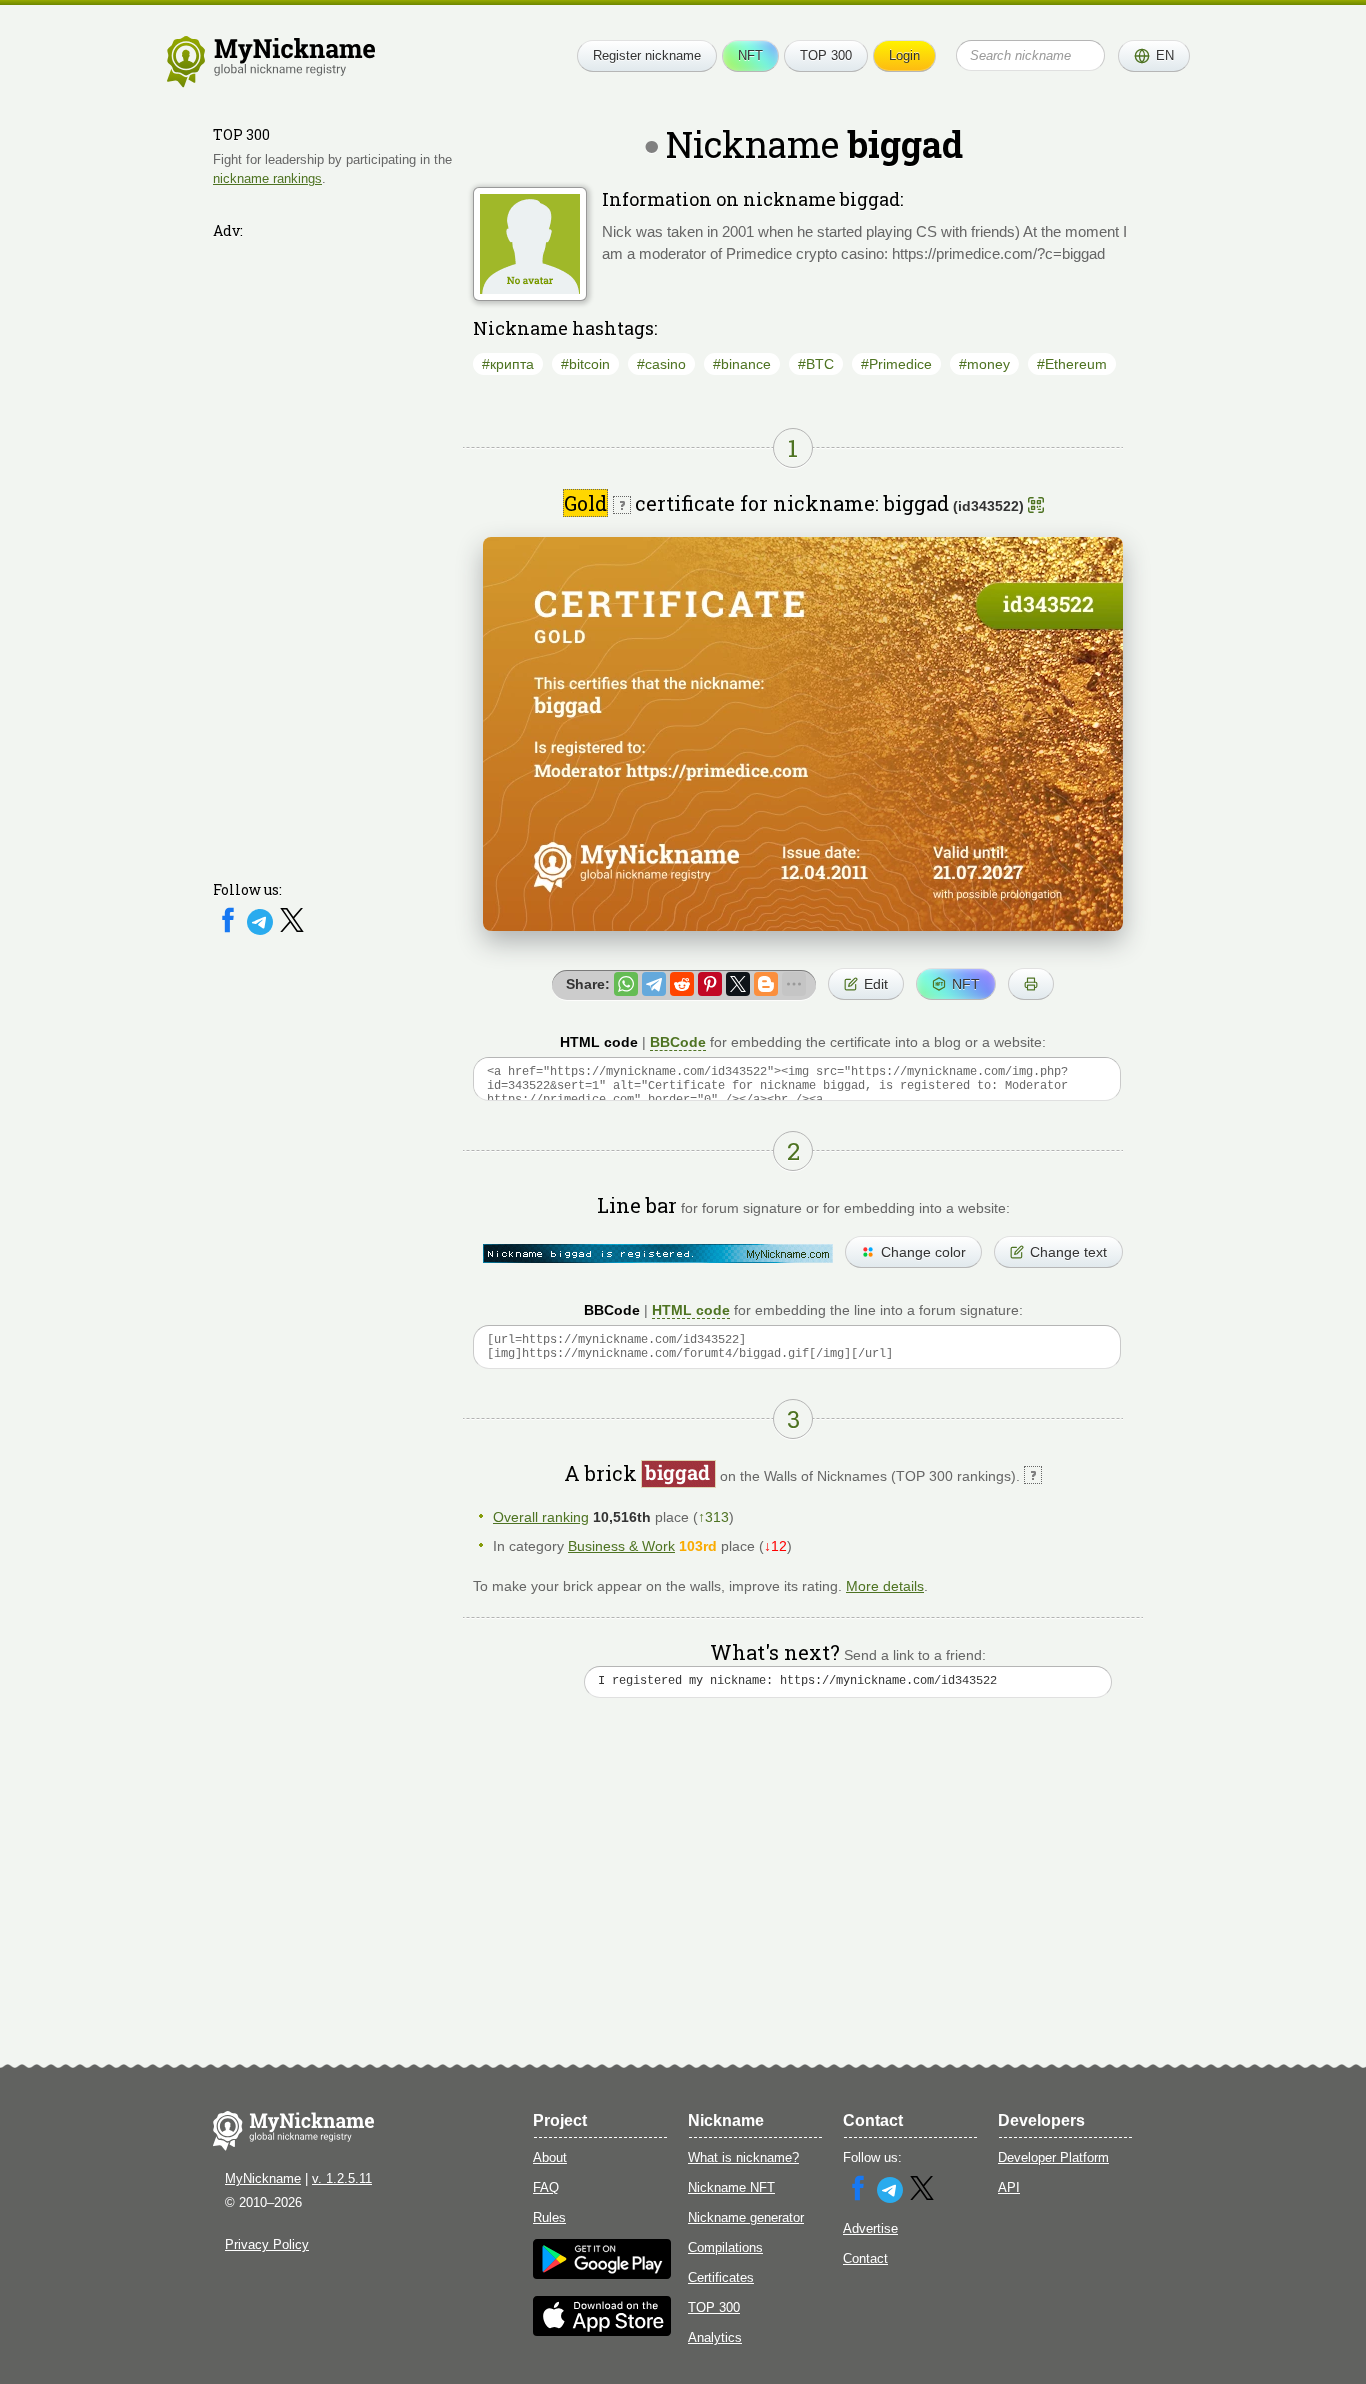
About (550, 2157)
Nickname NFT (731, 2187)
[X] (292, 930)
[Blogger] (766, 984)
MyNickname (263, 2178)
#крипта (508, 364)
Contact (865, 2258)
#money (984, 364)
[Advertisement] (333, 547)
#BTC (816, 364)
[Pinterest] (710, 984)
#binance (742, 364)
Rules (549, 2217)
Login (904, 55)
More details (885, 1586)
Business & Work (621, 1546)
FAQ (546, 2187)
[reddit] (682, 984)
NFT (750, 55)
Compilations (725, 2247)
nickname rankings (267, 178)
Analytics (715, 2337)
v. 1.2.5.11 (342, 2178)
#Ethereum (1072, 364)
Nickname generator (746, 2217)
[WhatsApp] (626, 984)
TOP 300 (826, 55)
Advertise (870, 2228)
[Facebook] (230, 930)
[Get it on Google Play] (602, 2274)
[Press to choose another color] (658, 1253)
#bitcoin (585, 364)
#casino (661, 364)
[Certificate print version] (1031, 984)
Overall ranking (541, 1517)
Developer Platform (1053, 2157)
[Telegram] (262, 930)
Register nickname (647, 55)
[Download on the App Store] (602, 2331)
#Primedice (896, 364)
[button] (1154, 56)
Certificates (721, 2277)
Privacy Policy (267, 2244)
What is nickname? (743, 2157)
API (1009, 2187)
